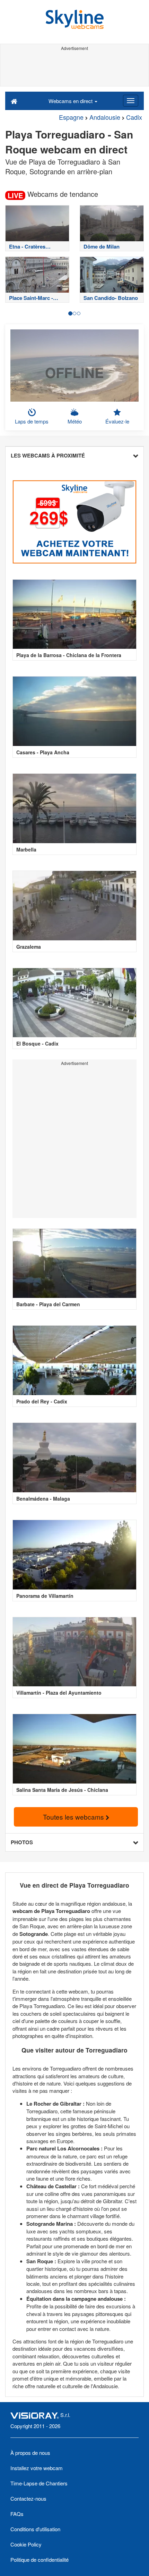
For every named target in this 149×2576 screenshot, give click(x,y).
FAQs (17, 2514)
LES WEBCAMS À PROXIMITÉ (48, 455)
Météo (75, 421)
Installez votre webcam (37, 2468)
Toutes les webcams (74, 1817)
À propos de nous (30, 2453)
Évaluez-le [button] (117, 421)
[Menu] (131, 101)
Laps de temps (32, 421)
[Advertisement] (74, 69)
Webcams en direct (71, 101)
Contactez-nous (28, 2498)
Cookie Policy (26, 2544)
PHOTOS (22, 1842)
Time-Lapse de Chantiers (39, 2483)
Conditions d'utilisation (35, 2529)
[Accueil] (14, 101)
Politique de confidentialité (40, 2560)
